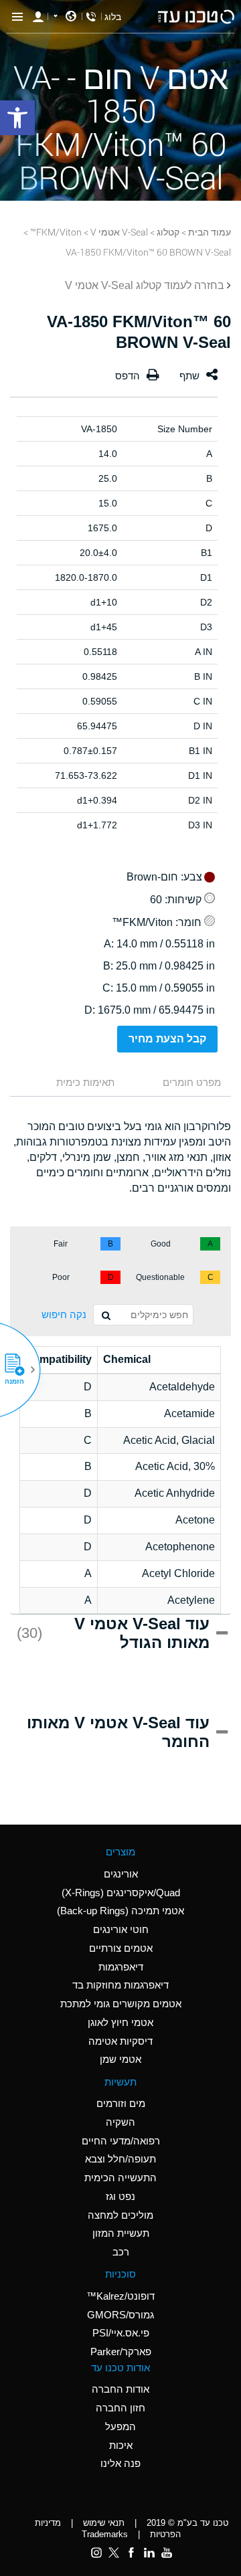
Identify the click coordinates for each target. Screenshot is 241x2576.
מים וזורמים (121, 2103)
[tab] (179, 1084)
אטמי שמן (120, 2059)
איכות (121, 2445)
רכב (121, 2252)
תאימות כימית (85, 1082)
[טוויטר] (114, 2553)
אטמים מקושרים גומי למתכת (121, 2004)
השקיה (120, 2122)
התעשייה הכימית (120, 2178)
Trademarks (105, 2534)
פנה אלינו (120, 2463)
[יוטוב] (167, 2553)
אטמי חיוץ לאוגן (120, 2022)
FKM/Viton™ (56, 232)
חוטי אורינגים (121, 1929)
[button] (19, 1370)
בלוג (113, 17)
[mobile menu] (17, 17)
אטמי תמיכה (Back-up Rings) (120, 1911)
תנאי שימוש (104, 2523)
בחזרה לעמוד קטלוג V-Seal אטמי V (145, 285)
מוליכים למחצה (120, 2215)
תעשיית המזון (121, 2233)
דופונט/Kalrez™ (120, 2296)
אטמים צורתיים (121, 1948)
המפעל (120, 2426)
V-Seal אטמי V (119, 232)
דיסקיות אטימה (120, 2041)
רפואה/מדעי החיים (121, 2141)
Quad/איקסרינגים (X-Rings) (121, 1893)
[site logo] (196, 17)
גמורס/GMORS (120, 2315)
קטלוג (168, 232)
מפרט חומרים (192, 1082)
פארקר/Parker (121, 2352)
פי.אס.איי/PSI (121, 2333)
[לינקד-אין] (149, 2553)
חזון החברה (120, 2408)
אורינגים (121, 1874)
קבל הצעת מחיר (167, 1039)
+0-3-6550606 (91, 17)
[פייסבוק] (131, 2553)
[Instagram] (96, 2553)
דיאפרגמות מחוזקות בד (120, 1985)
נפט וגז (120, 2196)
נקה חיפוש (64, 1314)
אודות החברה (120, 2389)
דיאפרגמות (121, 1967)
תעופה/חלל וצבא (120, 2159)
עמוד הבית (210, 232)
